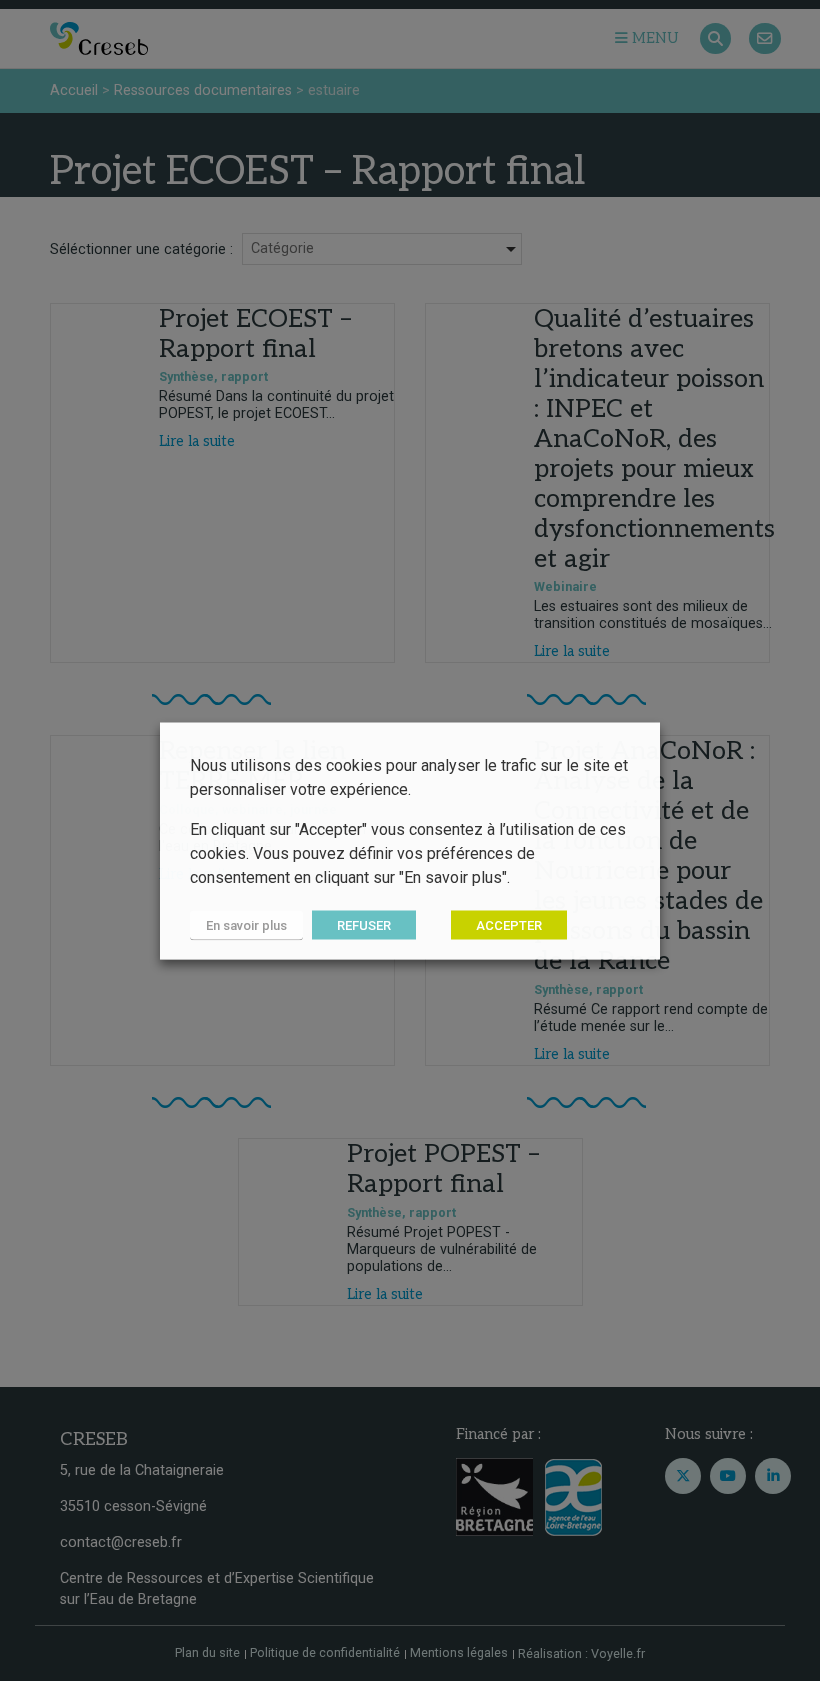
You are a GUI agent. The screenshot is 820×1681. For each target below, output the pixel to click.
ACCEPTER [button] (509, 924)
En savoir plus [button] (246, 924)
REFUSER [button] (364, 924)
